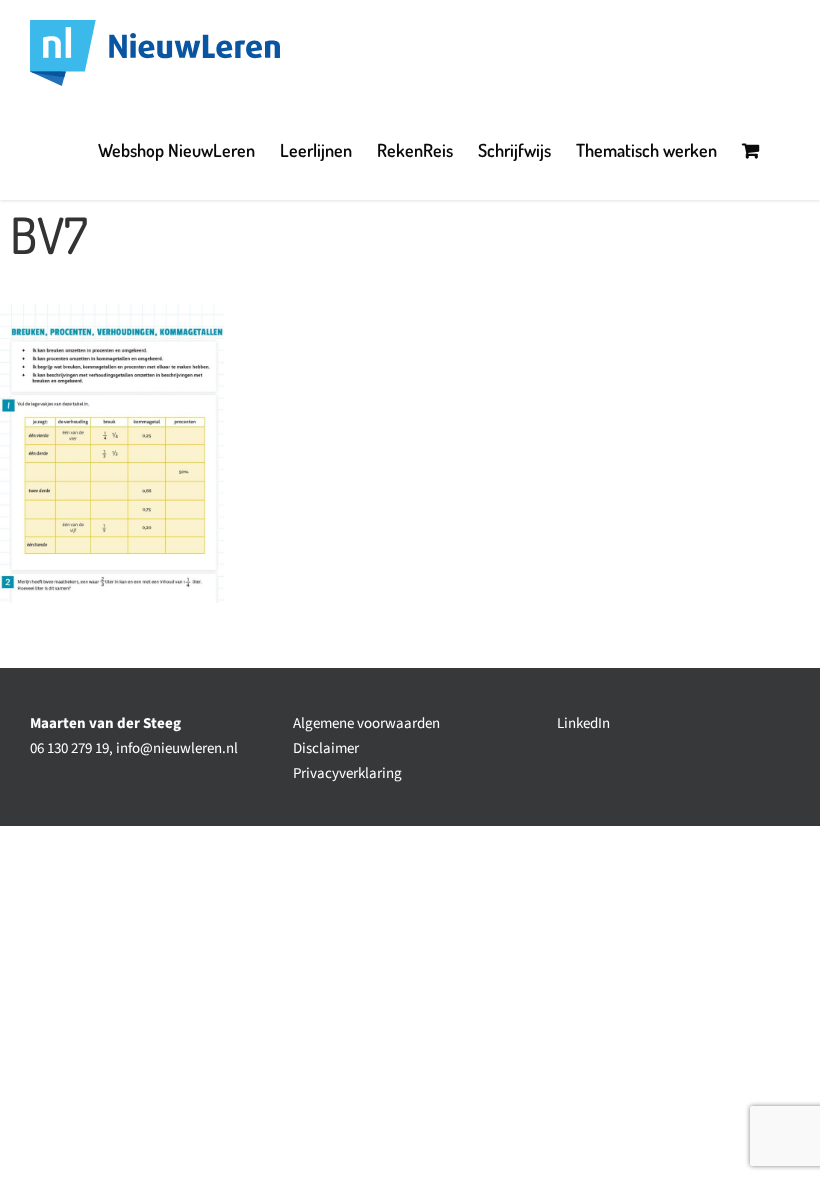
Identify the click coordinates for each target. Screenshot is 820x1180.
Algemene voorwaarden (366, 723)
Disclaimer (326, 748)
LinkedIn (583, 723)
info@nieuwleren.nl (177, 748)
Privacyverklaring (347, 773)
